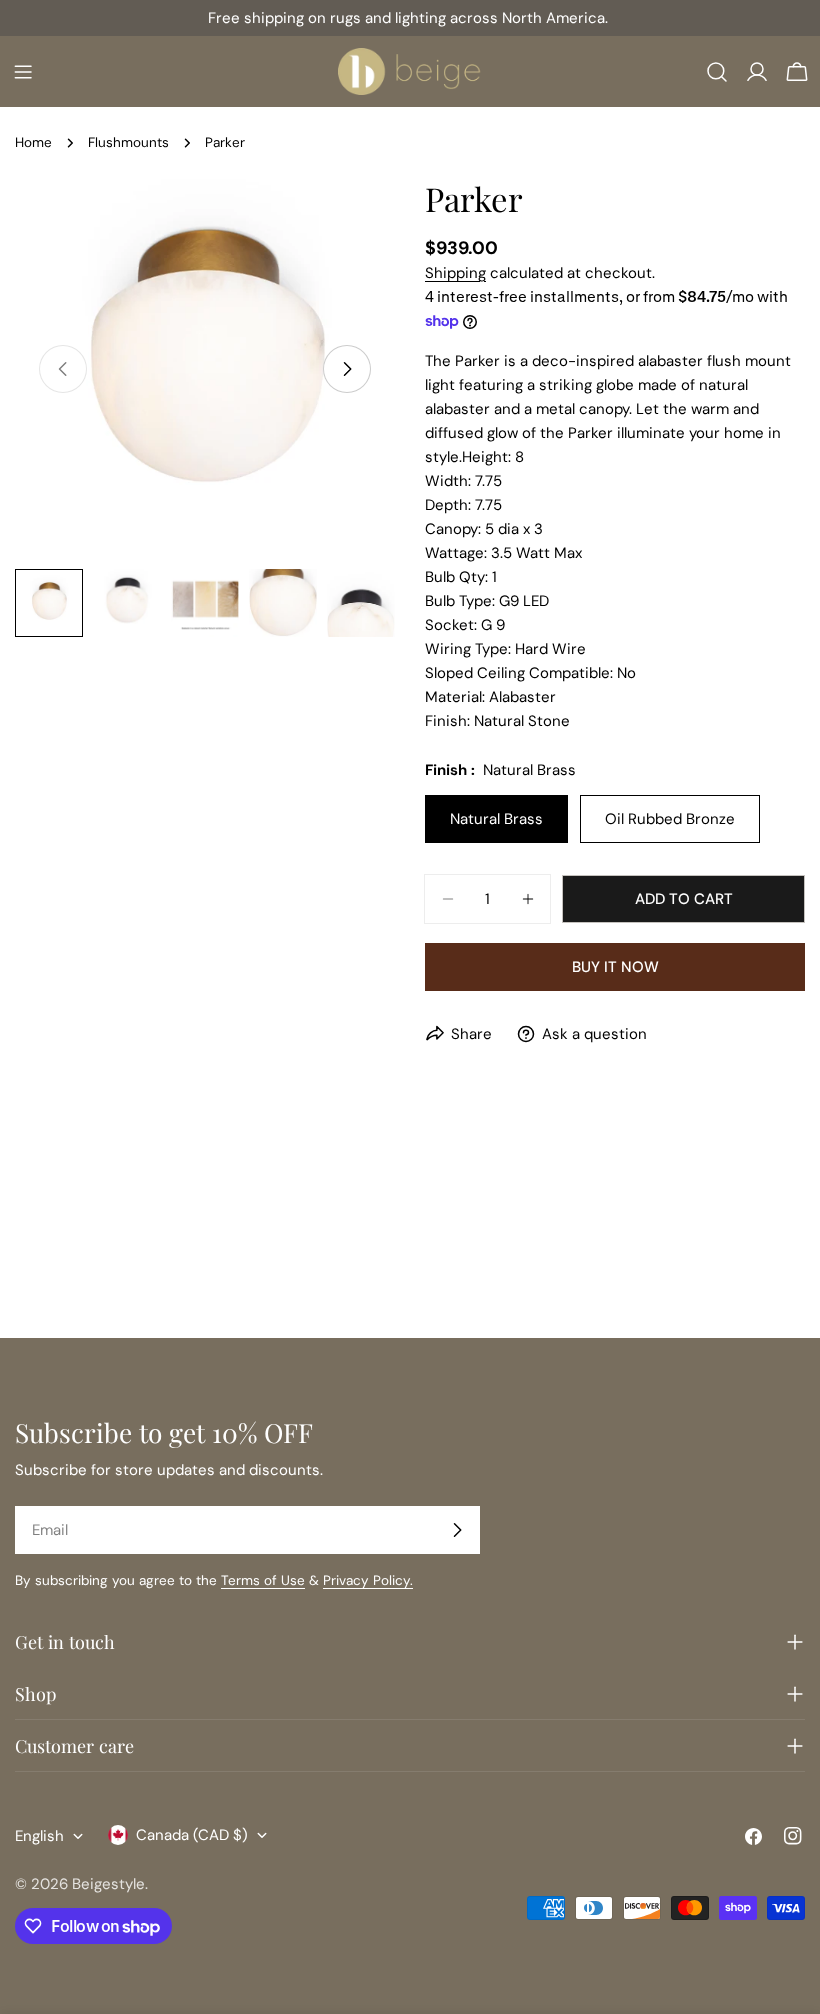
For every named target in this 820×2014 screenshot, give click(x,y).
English (39, 1836)
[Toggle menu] (23, 72)
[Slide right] (347, 369)
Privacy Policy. (368, 1580)
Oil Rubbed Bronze (670, 819)
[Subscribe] (457, 1530)
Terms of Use (263, 1580)
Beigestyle (108, 1884)
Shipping (455, 273)
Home (33, 142)
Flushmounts (128, 142)
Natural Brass (496, 819)
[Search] (717, 72)
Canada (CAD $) (192, 1835)
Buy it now (615, 967)
